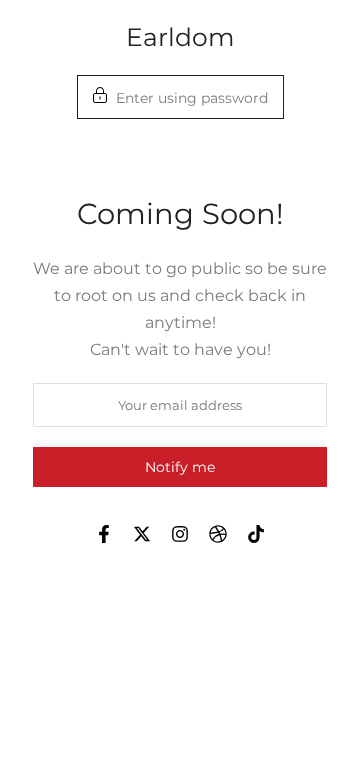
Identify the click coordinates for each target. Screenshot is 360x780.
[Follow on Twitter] (142, 534)
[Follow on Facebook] (104, 534)
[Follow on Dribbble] (218, 534)
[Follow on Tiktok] (256, 534)
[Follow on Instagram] (180, 534)
